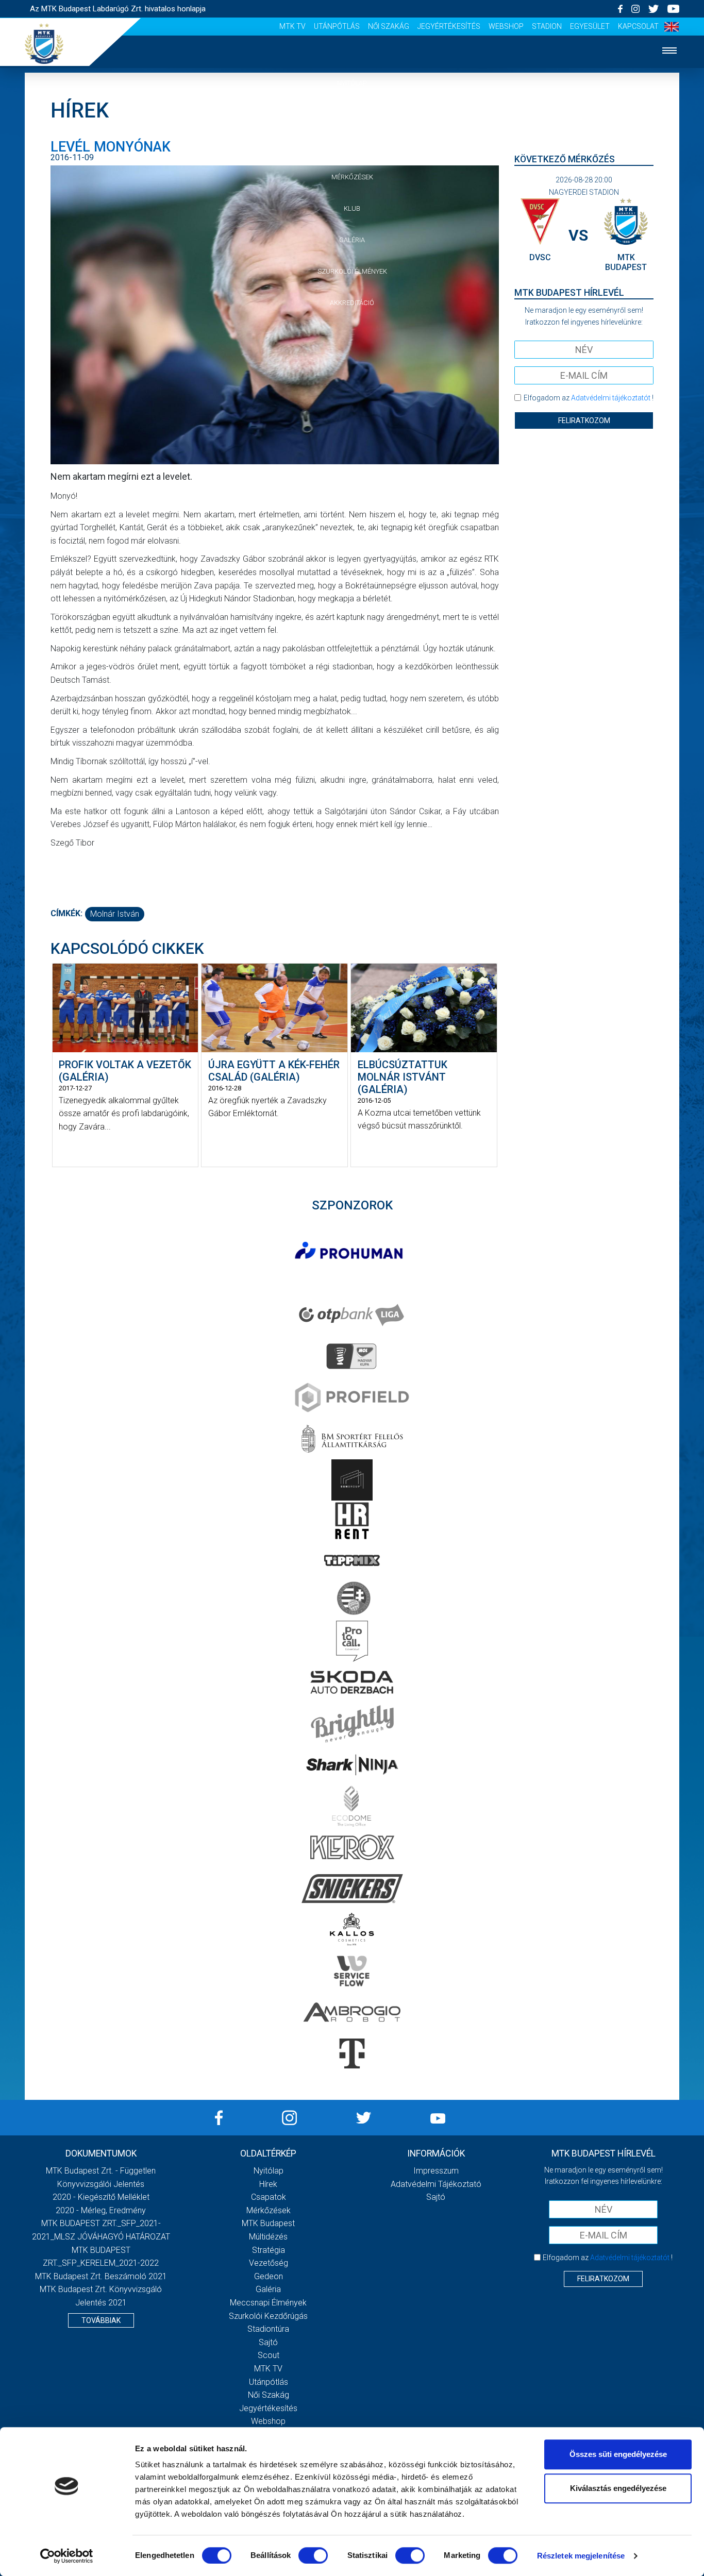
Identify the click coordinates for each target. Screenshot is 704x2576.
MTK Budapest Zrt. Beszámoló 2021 (101, 2276)
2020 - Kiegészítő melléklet (101, 2197)
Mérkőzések (352, 177)
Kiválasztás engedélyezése (618, 2488)
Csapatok (352, 146)
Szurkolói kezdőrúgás (268, 2316)
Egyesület (590, 26)
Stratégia (269, 2250)
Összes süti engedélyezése (618, 2454)
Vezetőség (269, 2263)
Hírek (352, 115)
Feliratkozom (584, 420)
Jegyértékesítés (449, 26)
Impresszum (436, 2171)
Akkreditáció (352, 303)
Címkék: (66, 913)
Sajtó (268, 2342)
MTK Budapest (268, 2223)
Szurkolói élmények (352, 271)
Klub (352, 208)
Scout (269, 2355)
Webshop (506, 26)
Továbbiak (101, 2320)
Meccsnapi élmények (268, 2303)
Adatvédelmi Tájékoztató (436, 2184)
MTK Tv (292, 26)
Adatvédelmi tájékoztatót (611, 398)
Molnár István (115, 914)
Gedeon (269, 2276)
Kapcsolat (638, 26)
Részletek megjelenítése (581, 2556)
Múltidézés (268, 2237)
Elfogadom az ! (589, 398)
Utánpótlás (337, 26)
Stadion (547, 26)
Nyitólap (352, 83)
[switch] (313, 2555)
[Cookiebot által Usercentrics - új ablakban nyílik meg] (67, 2556)
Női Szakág (389, 26)
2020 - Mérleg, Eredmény (101, 2210)
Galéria (352, 240)
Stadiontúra (268, 2329)
